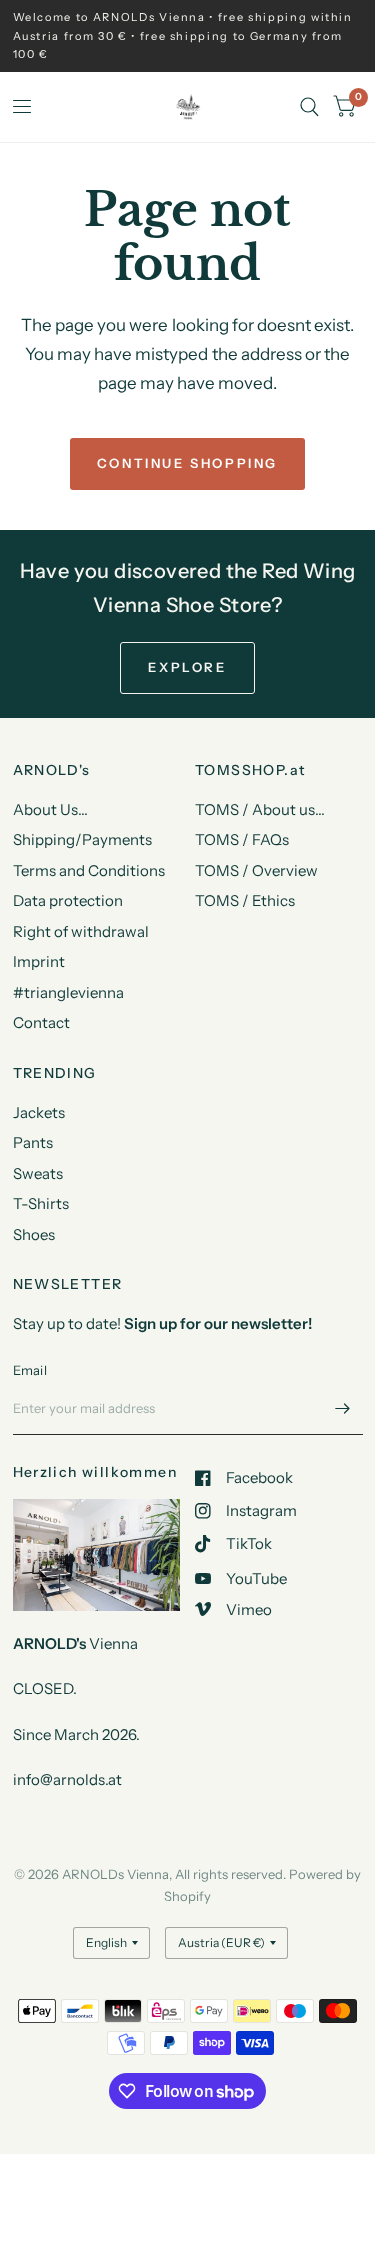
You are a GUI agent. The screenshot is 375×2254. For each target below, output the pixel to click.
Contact (41, 1022)
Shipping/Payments (82, 839)
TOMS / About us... (260, 809)
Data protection (68, 900)
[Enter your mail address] (343, 1409)
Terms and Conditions (89, 870)
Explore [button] (187, 667)
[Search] (309, 107)
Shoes (34, 1234)
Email (30, 1370)
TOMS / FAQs (242, 839)
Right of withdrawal (81, 931)
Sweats (38, 1173)
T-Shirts (41, 1203)
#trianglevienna (68, 992)
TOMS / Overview (256, 870)
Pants (33, 1142)
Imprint (39, 961)
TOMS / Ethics (245, 900)
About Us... (50, 809)
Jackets (39, 1112)
